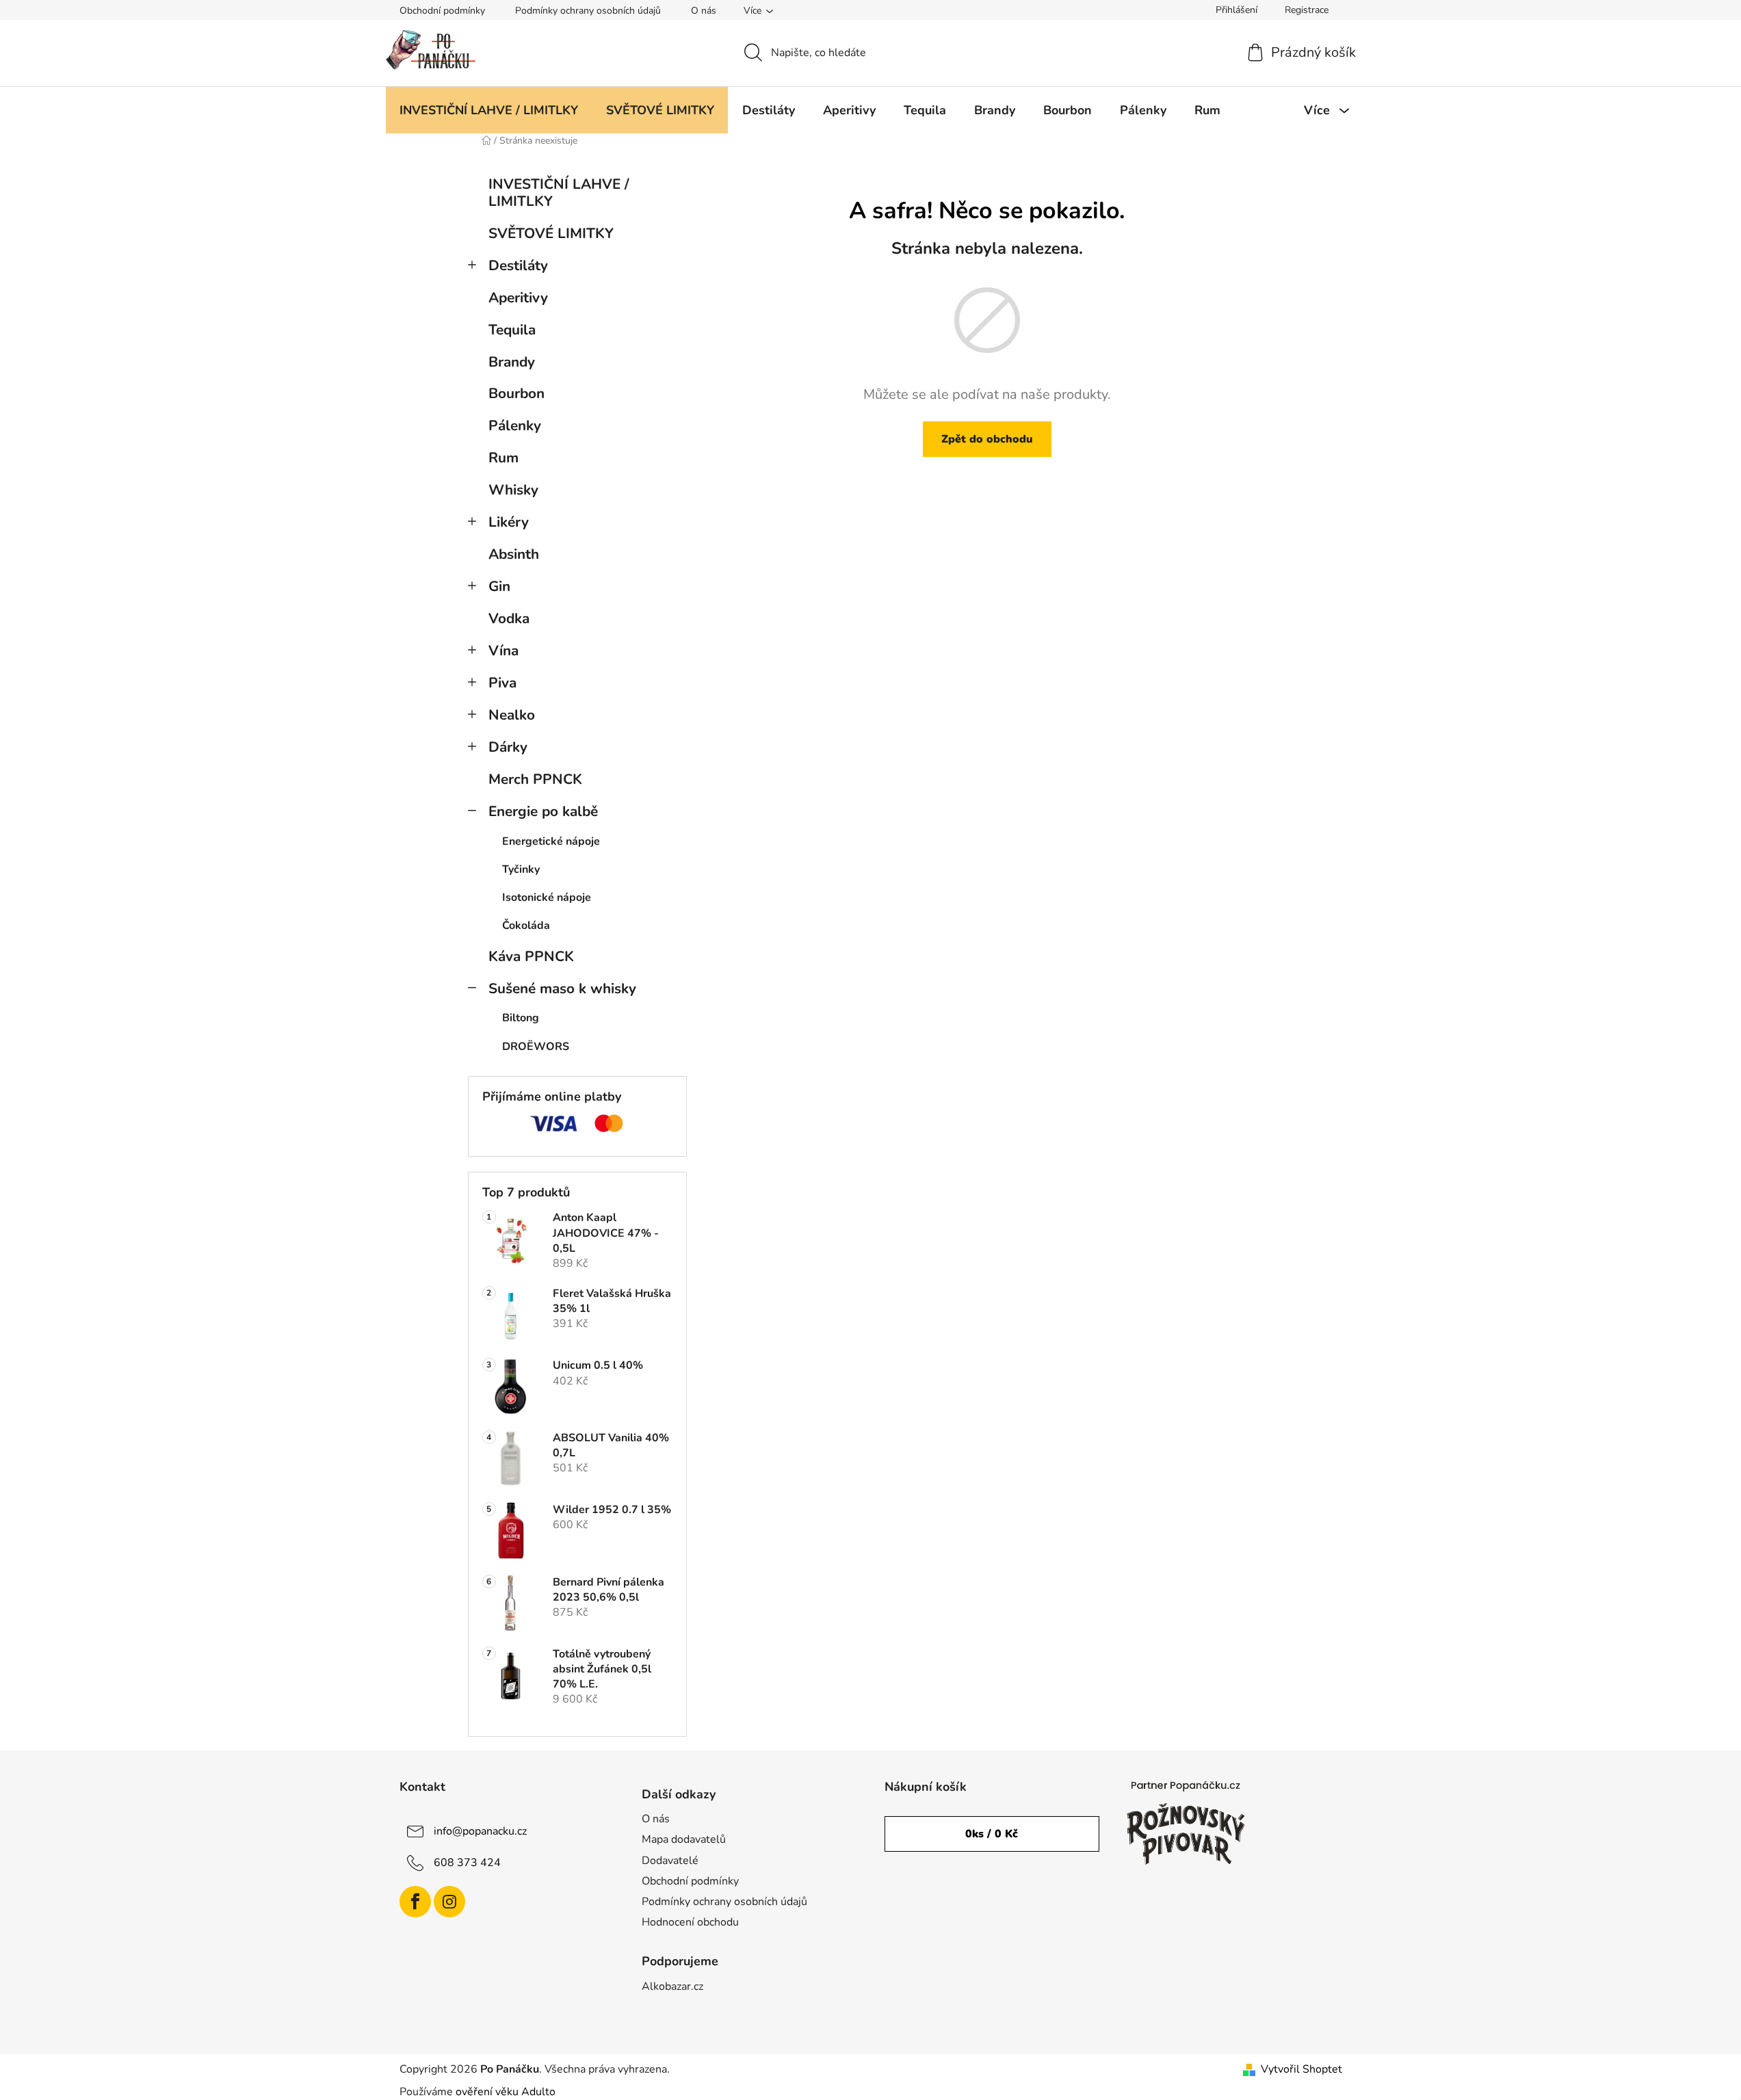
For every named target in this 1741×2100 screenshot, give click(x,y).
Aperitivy (518, 298)
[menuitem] (489, 110)
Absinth (514, 554)
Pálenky (515, 425)
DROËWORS (536, 1047)
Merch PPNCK (535, 779)
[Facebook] (415, 1902)
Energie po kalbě (543, 811)
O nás (704, 11)
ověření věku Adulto (506, 2092)
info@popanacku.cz (480, 1831)
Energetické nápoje (551, 841)
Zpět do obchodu (987, 439)
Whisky (513, 490)
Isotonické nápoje (547, 897)
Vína (503, 651)
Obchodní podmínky (442, 11)
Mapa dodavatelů (684, 1839)
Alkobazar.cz (672, 1986)
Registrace (1307, 10)
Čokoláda (526, 926)
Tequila (512, 330)
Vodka (509, 618)
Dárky (508, 747)
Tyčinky (521, 869)
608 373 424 (467, 1863)
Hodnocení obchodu (690, 1922)
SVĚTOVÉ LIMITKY (551, 233)
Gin (499, 586)
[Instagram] (449, 1902)
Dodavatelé (670, 1861)
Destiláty (518, 265)
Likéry (509, 522)
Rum (503, 458)
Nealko (512, 715)
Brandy (512, 362)
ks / (992, 1834)
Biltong (521, 1018)
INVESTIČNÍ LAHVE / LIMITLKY (559, 193)
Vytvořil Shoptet (1301, 2069)
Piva (502, 683)
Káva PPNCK (531, 956)
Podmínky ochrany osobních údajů (588, 11)
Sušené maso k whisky (562, 988)
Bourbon (516, 393)
